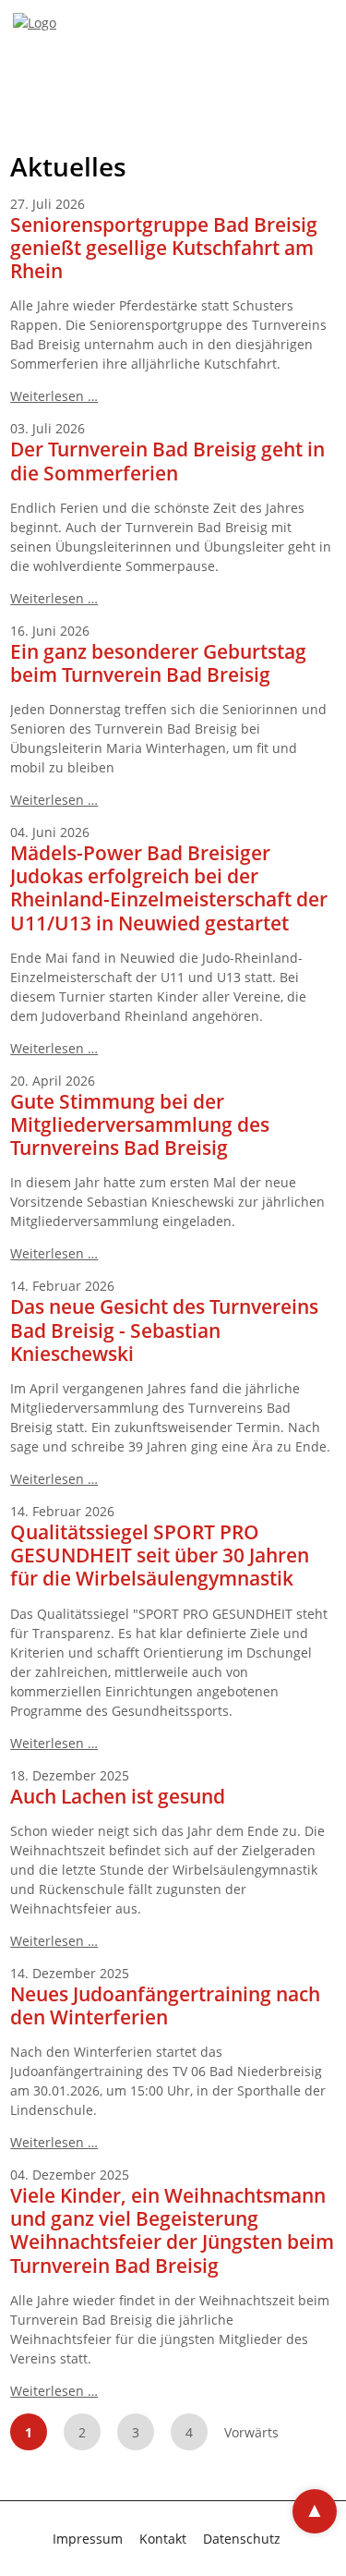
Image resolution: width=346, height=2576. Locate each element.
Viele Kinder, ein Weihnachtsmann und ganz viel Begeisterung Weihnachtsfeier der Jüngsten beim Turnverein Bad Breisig (172, 2230)
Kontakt (163, 2539)
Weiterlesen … (54, 396)
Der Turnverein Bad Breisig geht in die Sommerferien (167, 461)
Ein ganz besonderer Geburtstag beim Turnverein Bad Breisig (158, 663)
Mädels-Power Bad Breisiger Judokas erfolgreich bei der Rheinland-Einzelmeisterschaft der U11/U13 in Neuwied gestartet (169, 888)
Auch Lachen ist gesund (118, 1796)
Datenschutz (242, 2539)
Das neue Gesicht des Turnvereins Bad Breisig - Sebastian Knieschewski (164, 1330)
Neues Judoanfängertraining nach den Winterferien (165, 2005)
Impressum (88, 2539)
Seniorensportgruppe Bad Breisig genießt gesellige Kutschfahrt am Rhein (164, 248)
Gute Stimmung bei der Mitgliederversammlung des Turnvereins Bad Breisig (140, 1124)
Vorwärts (251, 2432)
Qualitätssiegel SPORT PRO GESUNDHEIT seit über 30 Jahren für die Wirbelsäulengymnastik (160, 1555)
